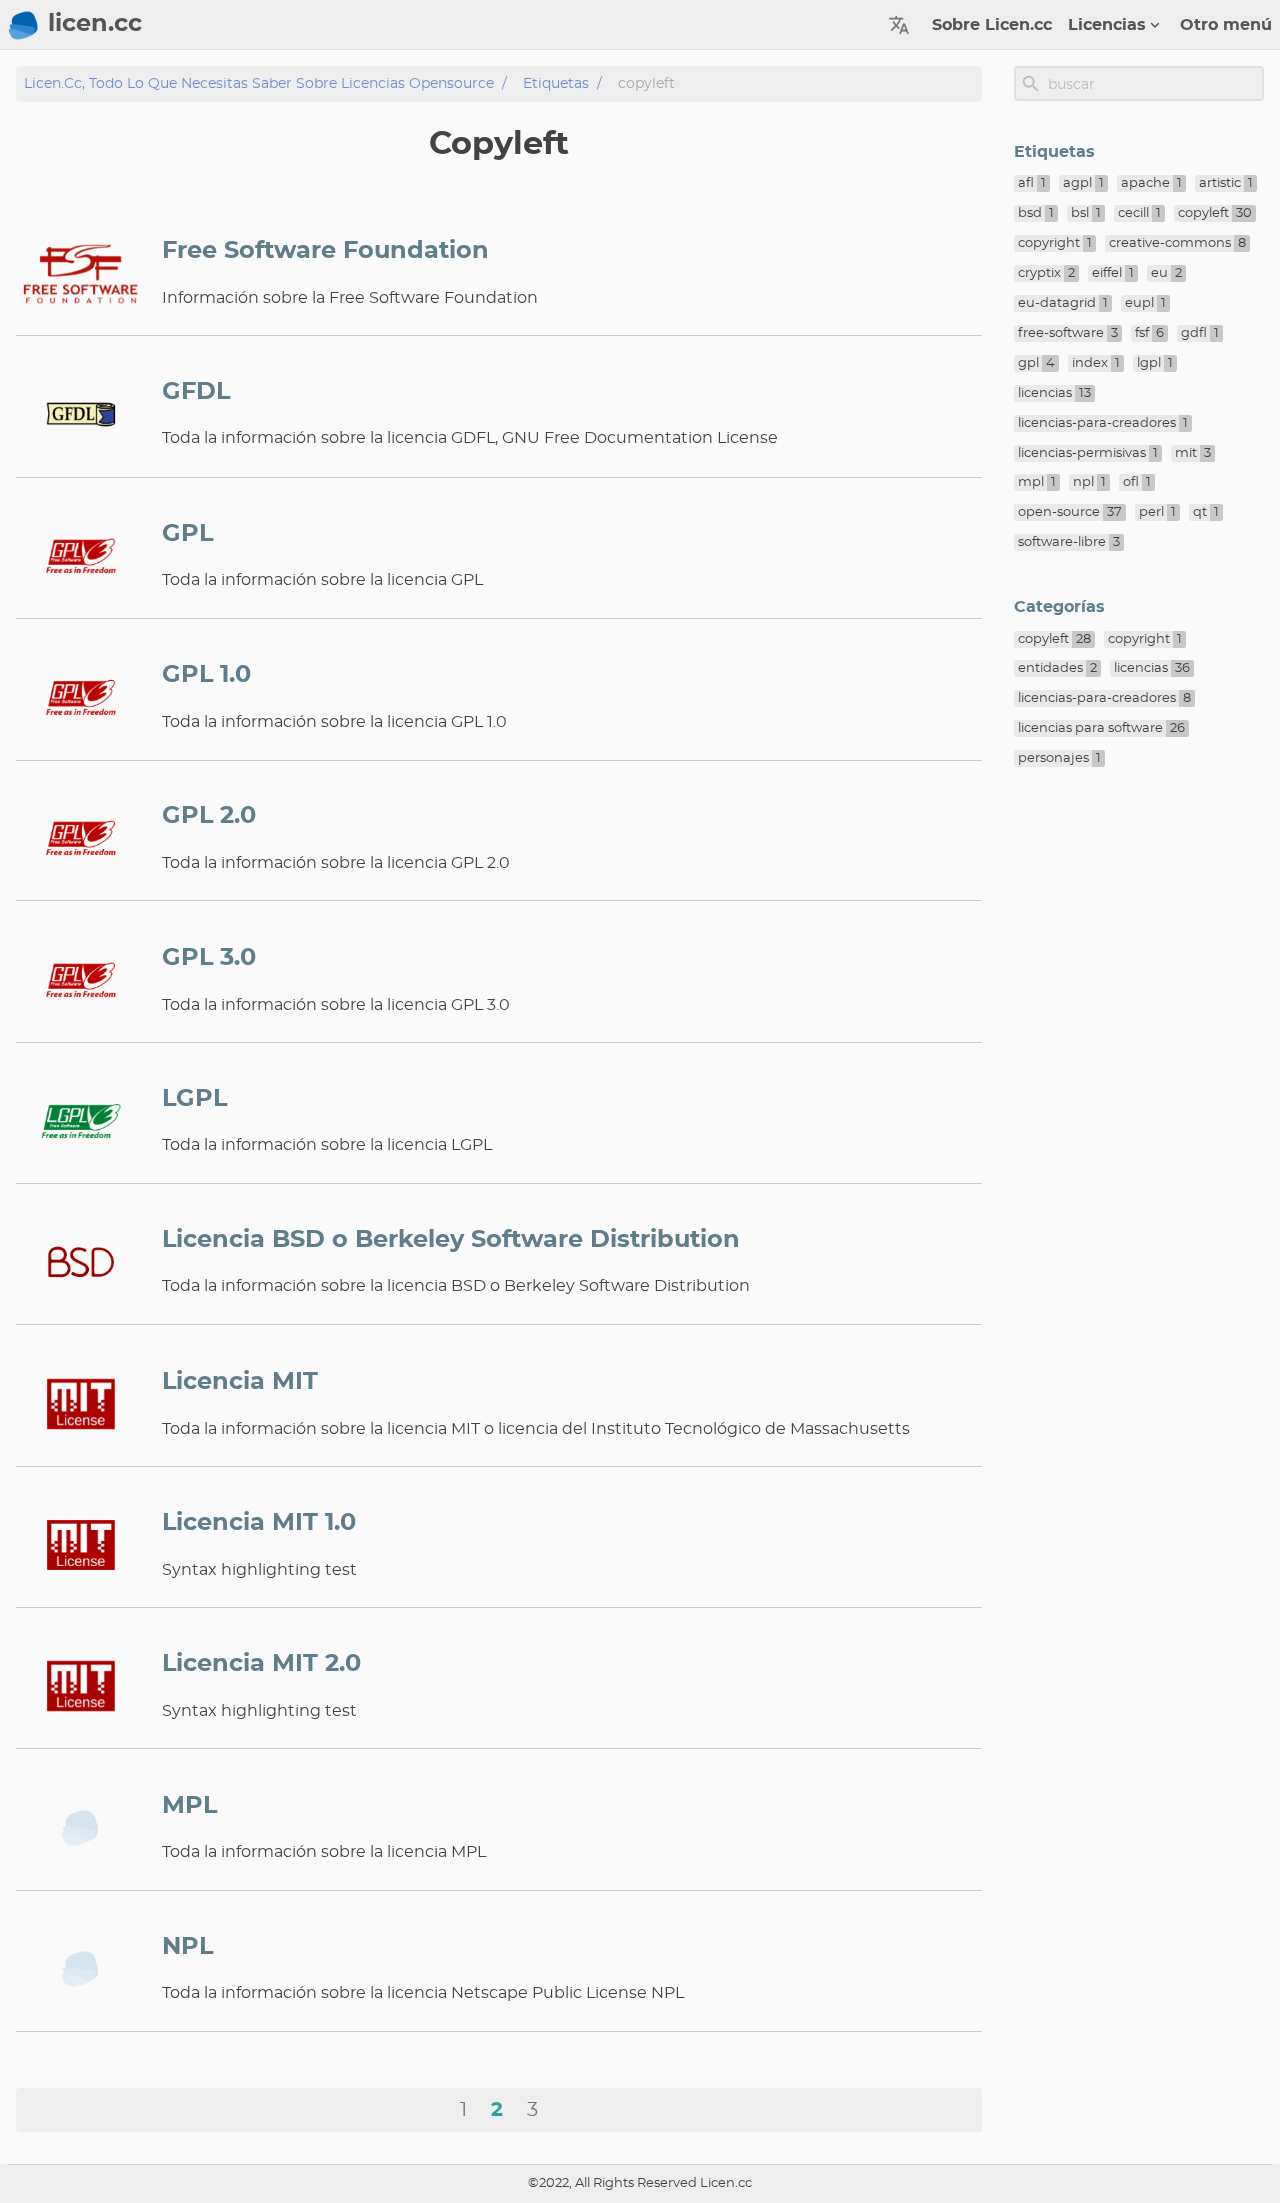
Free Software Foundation (325, 251)
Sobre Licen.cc (992, 25)
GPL (187, 534)
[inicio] (24, 25)
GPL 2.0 (209, 816)
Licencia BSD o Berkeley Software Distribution (451, 1240)
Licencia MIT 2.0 (261, 1664)
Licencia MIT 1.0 (259, 1523)
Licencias (1107, 25)
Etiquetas (556, 83)
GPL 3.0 (209, 958)
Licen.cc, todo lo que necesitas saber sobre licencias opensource (259, 83)
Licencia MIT (240, 1382)
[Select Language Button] (899, 25)
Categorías (1059, 607)
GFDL (196, 392)
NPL (187, 1947)
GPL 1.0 (206, 675)
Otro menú (1226, 25)
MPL (189, 1806)
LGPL (194, 1099)
